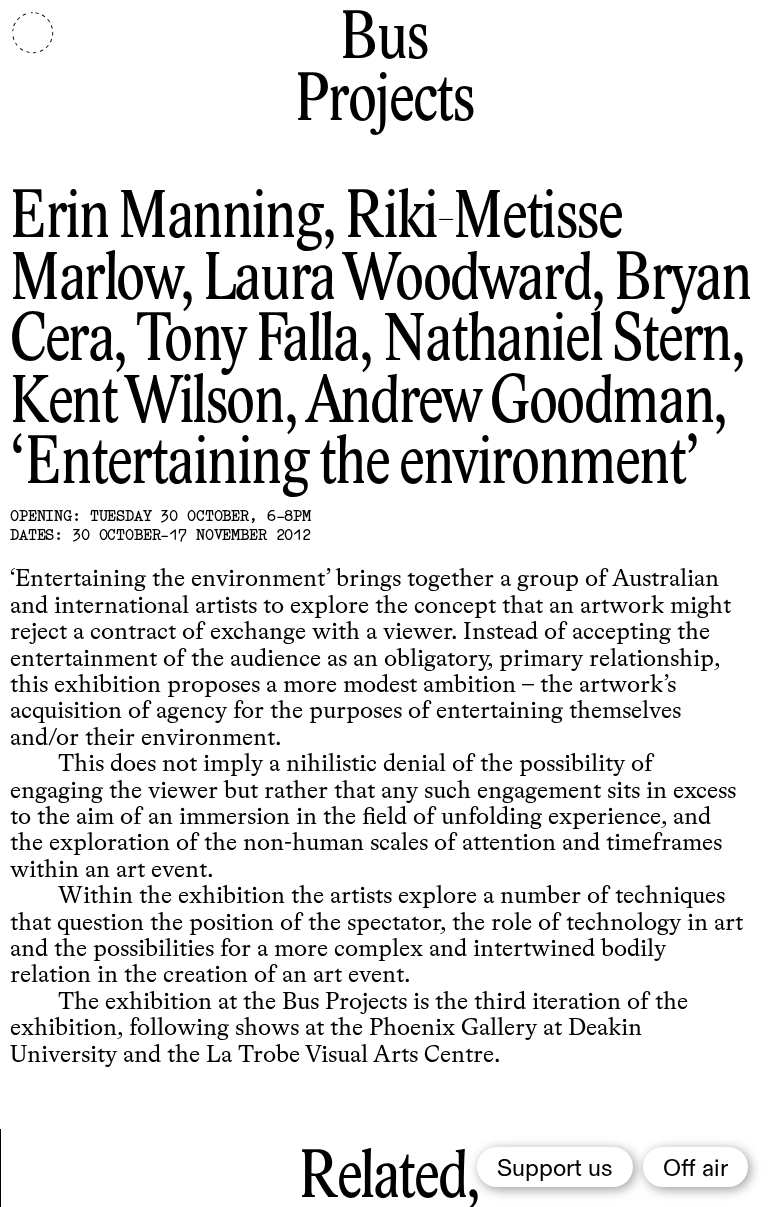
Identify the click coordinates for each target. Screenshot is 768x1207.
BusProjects (384, 71)
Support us (555, 1169)
